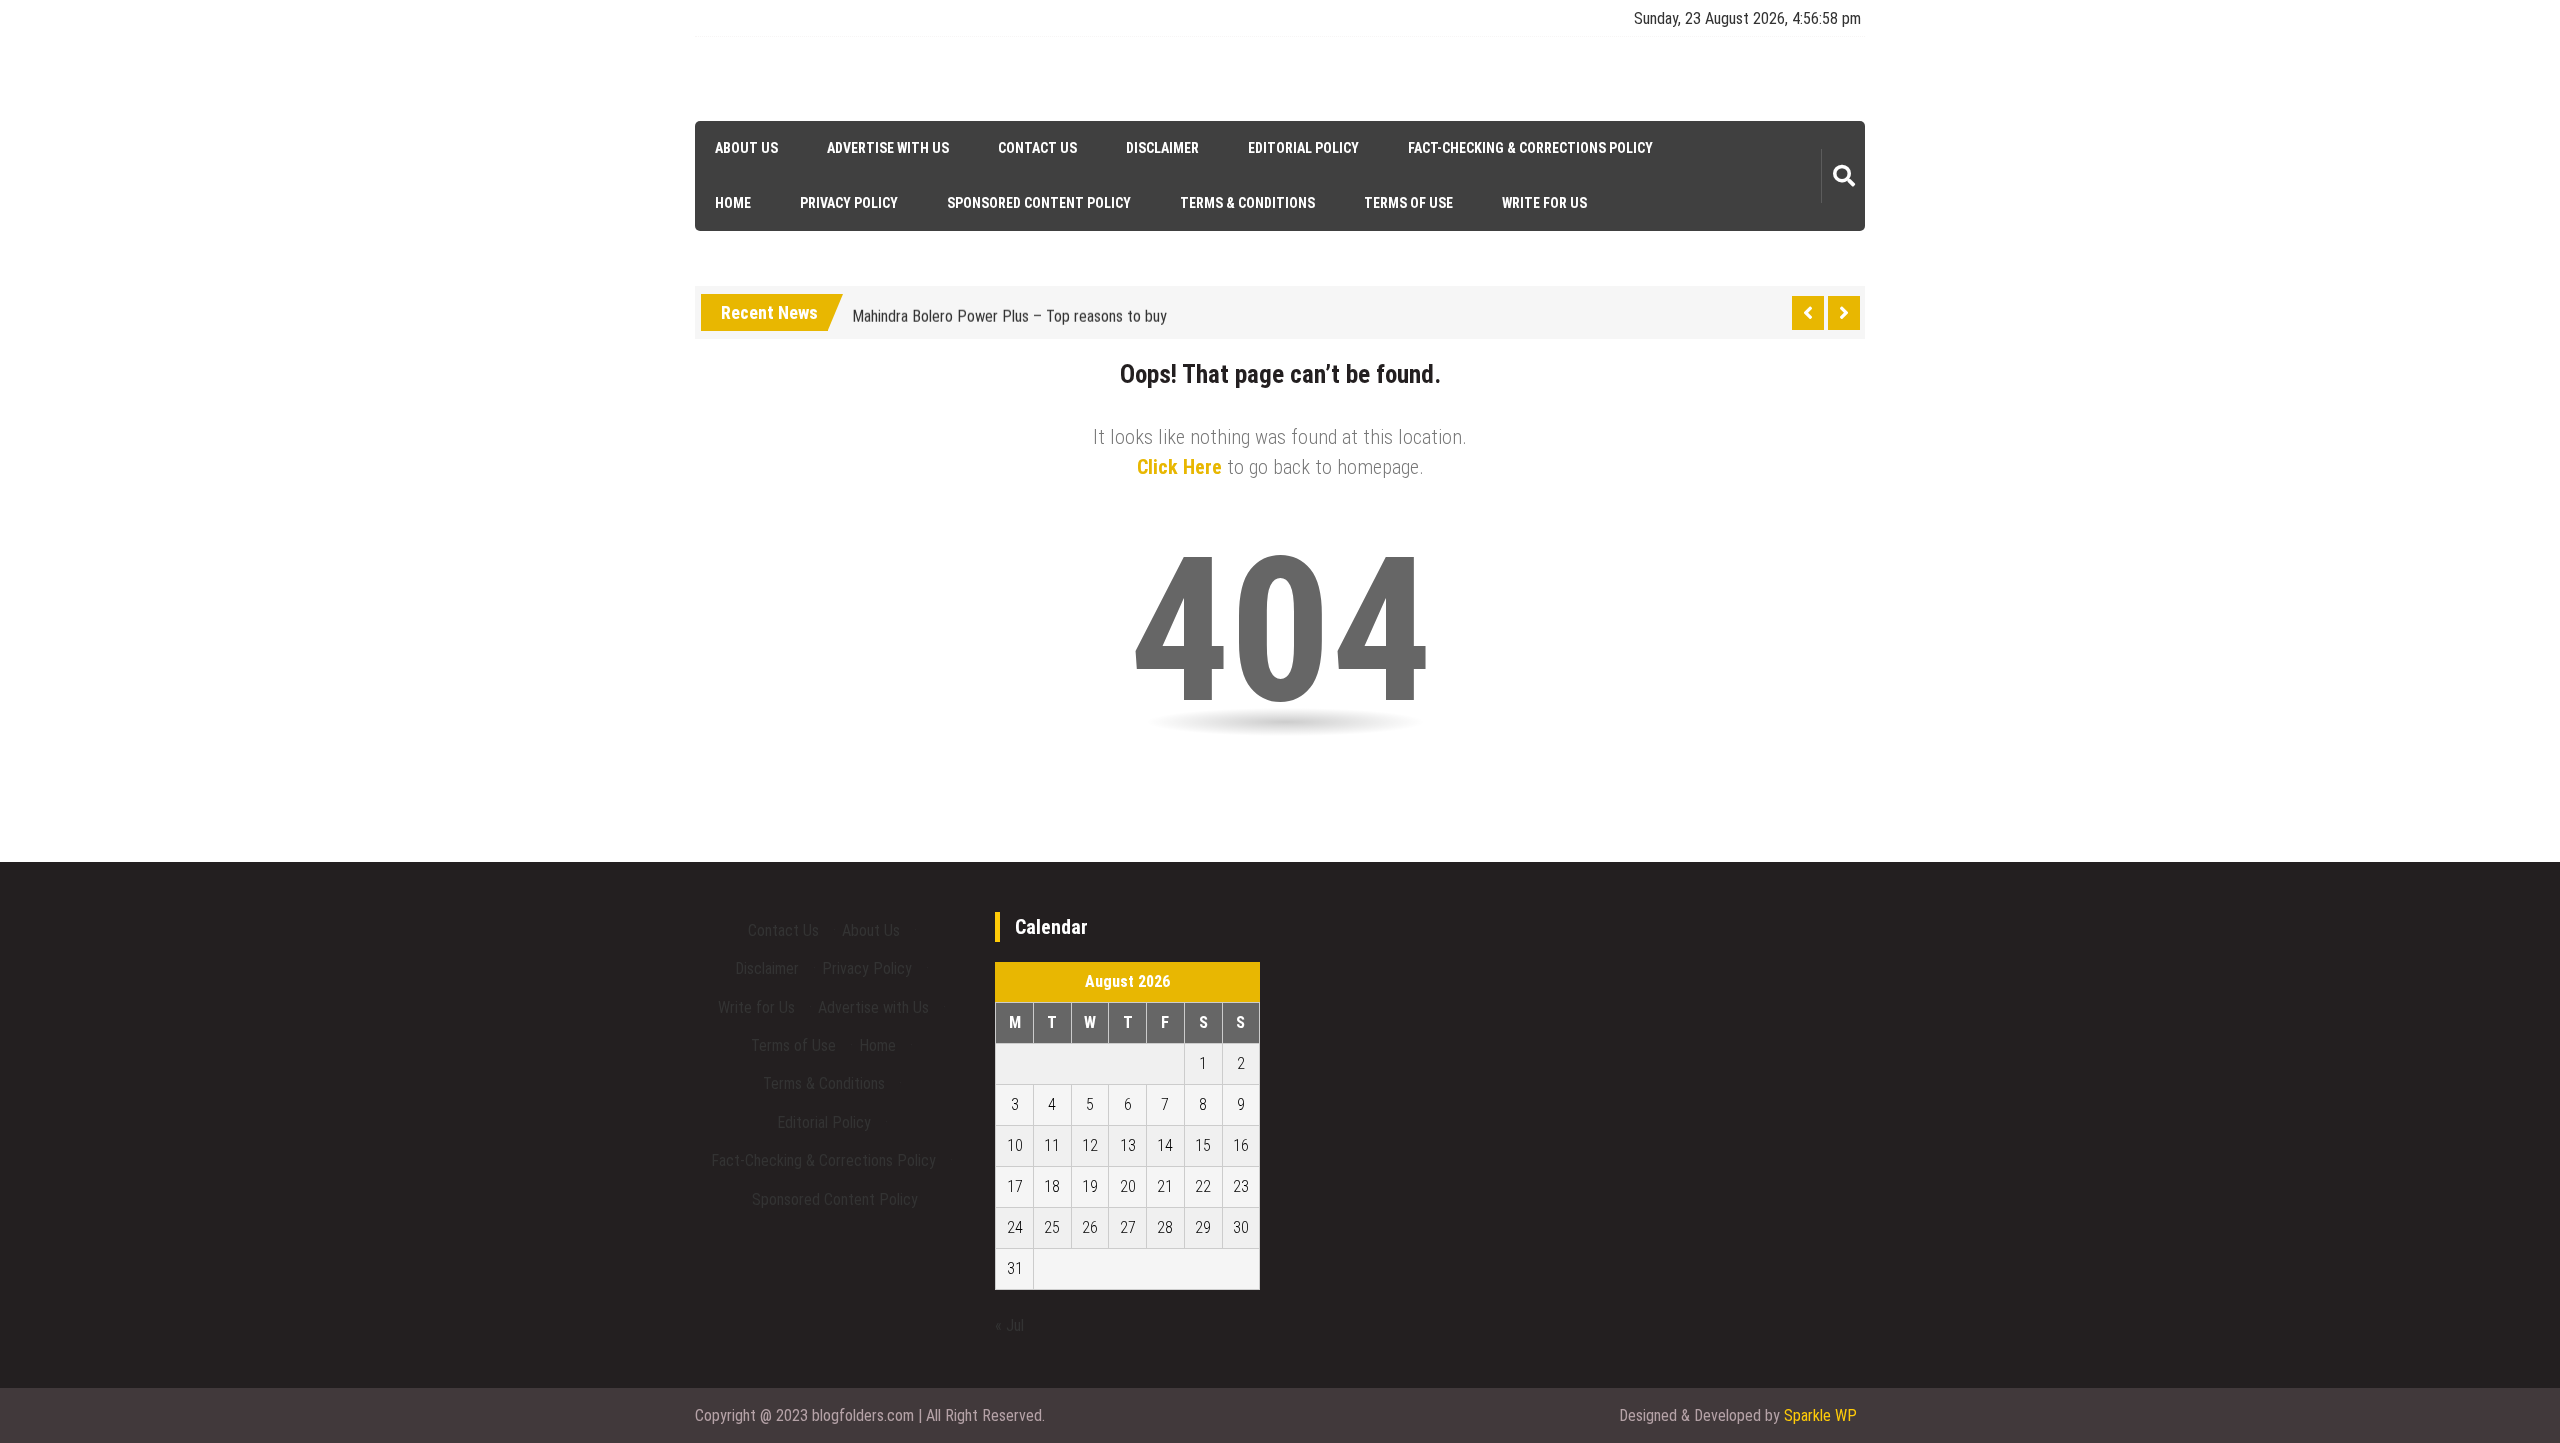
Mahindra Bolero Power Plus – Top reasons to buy (1009, 309)
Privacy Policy (849, 203)
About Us (746, 148)
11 (1052, 1145)
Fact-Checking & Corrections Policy (1530, 148)
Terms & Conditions (1247, 203)
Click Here (1179, 467)
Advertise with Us (888, 148)
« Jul (1009, 1325)
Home (733, 203)
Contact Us (1037, 148)
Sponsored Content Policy (1039, 203)
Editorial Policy (1303, 148)
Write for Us (1544, 203)
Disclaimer (1162, 148)
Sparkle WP (1820, 1415)
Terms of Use (1408, 203)
